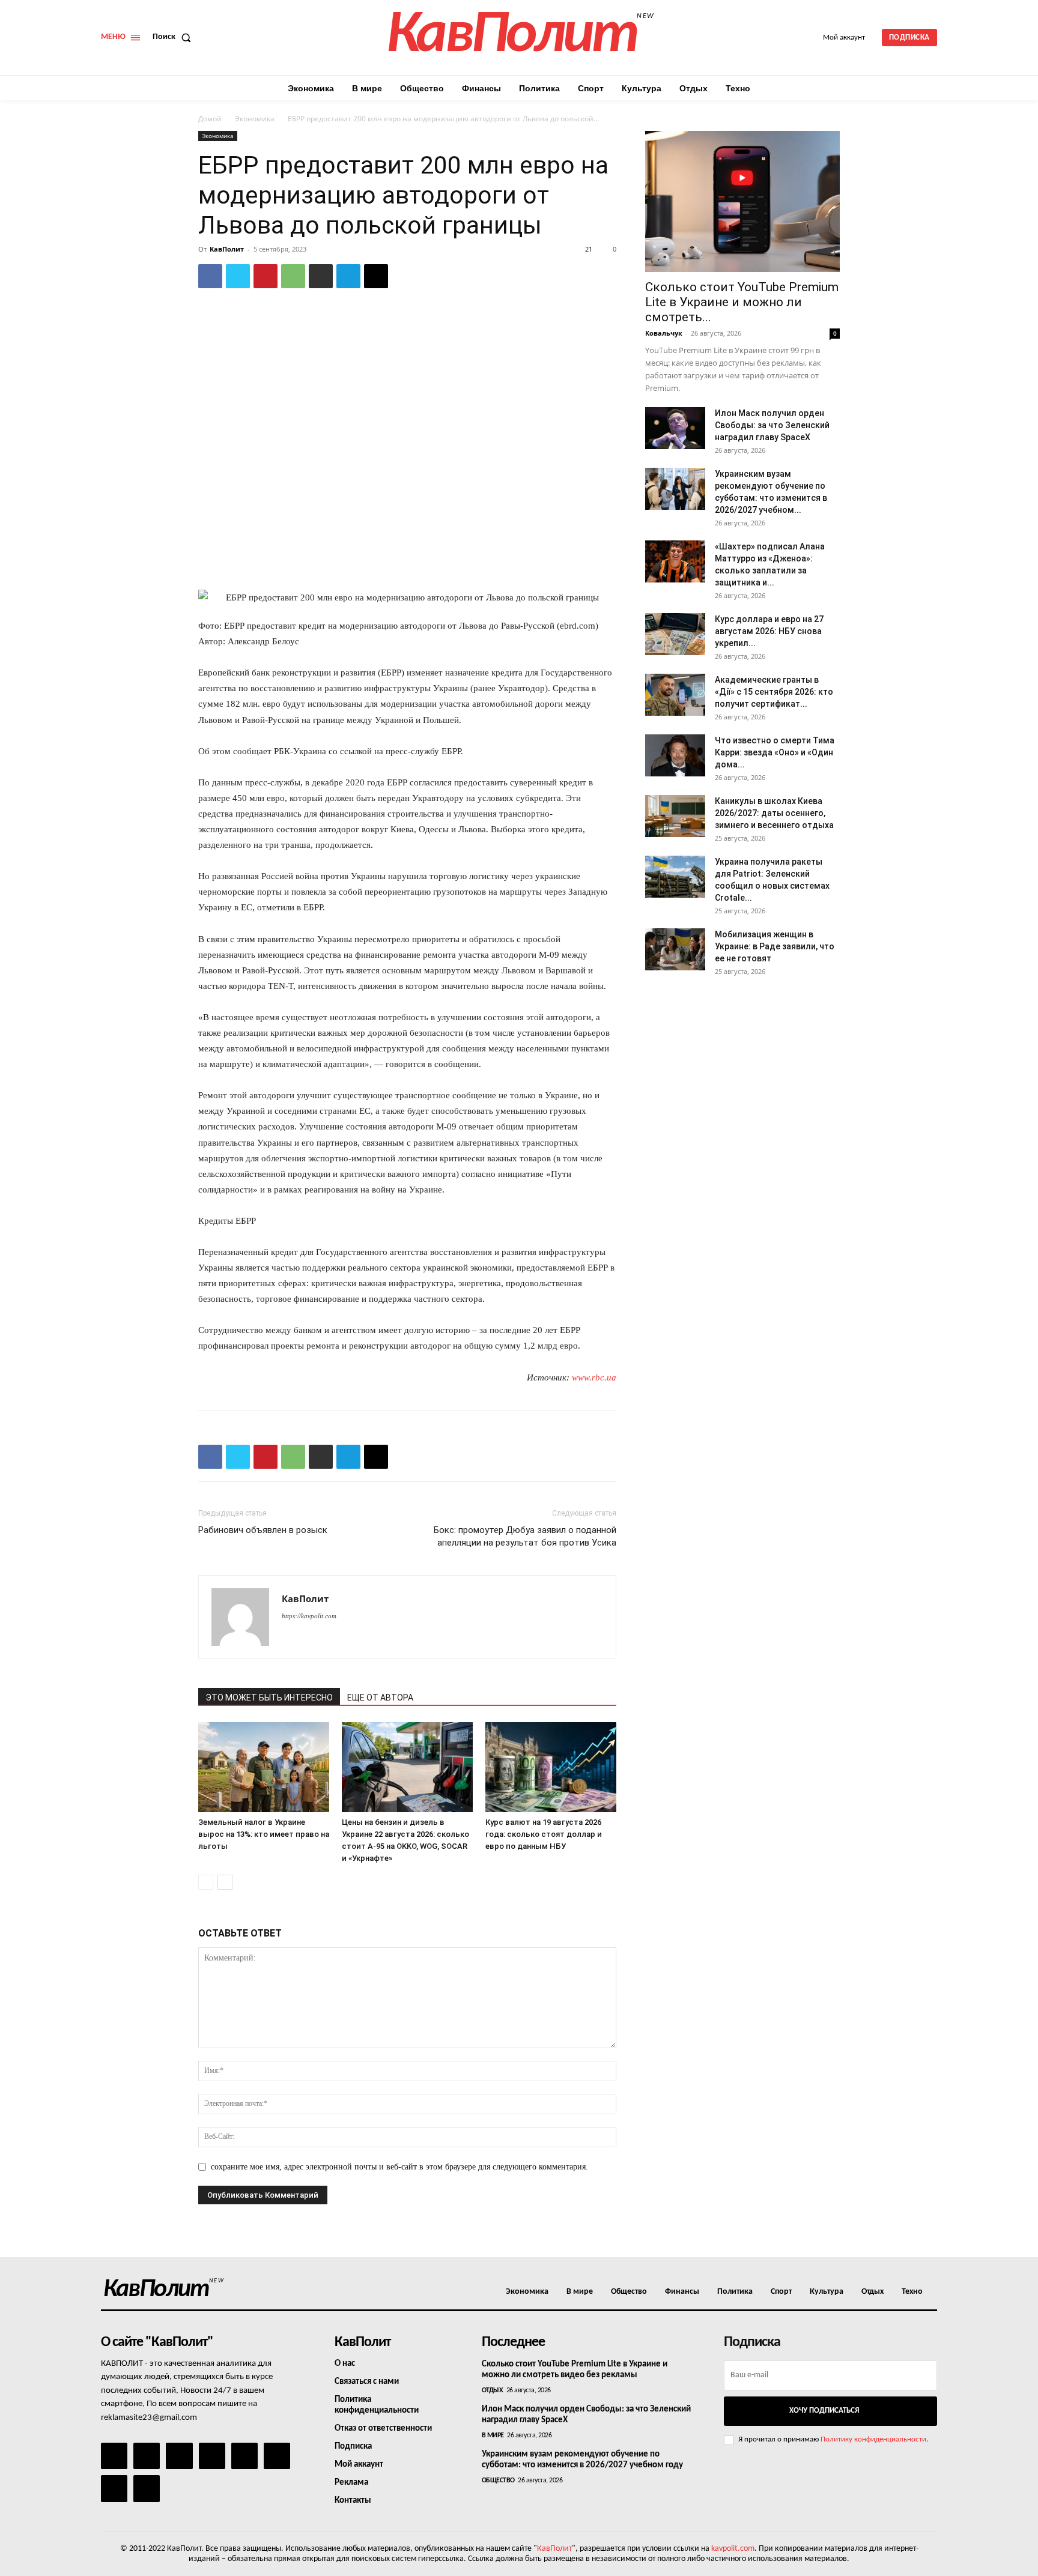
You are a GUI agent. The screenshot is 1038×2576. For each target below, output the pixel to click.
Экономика (255, 119)
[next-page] (225, 1882)
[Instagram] (147, 2456)
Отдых (493, 2390)
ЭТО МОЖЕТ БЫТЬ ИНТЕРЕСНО (269, 1698)
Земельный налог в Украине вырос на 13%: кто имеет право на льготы (264, 1834)
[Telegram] (348, 276)
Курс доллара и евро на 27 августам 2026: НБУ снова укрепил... (769, 631)
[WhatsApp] (293, 276)
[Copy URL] (376, 276)
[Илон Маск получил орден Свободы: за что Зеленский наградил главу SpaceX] (675, 428)
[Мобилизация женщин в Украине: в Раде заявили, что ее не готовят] (675, 949)
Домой (210, 119)
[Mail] (179, 2456)
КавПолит (227, 249)
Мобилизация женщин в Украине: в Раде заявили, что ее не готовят (775, 946)
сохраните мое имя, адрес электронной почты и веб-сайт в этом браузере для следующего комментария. (399, 2167)
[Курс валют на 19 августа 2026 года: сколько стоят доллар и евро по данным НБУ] (551, 1767)
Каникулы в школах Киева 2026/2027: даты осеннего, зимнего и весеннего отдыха (774, 813)
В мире (493, 2435)
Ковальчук (664, 333)
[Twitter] (238, 276)
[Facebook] (210, 276)
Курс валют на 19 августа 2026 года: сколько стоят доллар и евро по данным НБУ (544, 1834)
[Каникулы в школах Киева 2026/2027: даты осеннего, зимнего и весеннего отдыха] (675, 816)
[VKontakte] (114, 2488)
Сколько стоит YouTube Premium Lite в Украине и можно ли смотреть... (742, 302)
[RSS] (212, 2456)
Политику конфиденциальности (873, 2439)
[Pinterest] (266, 276)
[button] (174, 37)
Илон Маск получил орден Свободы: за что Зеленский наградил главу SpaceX (772, 425)
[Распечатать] (321, 276)
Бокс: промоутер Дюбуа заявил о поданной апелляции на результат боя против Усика (525, 1536)
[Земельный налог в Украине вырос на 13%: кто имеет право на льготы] (264, 1767)
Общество (498, 2481)
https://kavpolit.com (309, 1616)
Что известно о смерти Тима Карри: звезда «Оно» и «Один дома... (775, 752)
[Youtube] (147, 2488)
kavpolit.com (733, 2549)
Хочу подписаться (824, 2411)
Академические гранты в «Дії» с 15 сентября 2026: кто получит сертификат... (774, 692)
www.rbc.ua (594, 1377)
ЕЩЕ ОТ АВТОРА (380, 1698)
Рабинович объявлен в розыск (263, 1530)
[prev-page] (206, 1882)
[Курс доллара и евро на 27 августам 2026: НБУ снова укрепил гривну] (675, 634)
